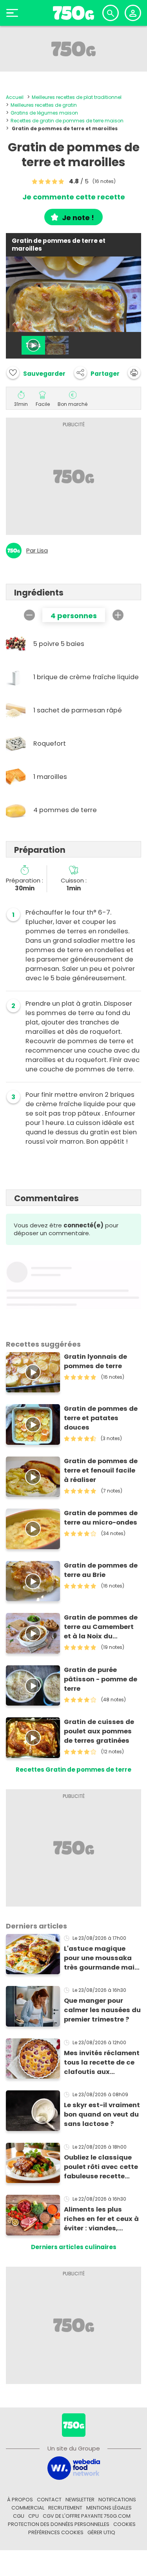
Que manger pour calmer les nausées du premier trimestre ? (102, 2010)
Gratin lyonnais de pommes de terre (95, 1361)
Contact (49, 2500)
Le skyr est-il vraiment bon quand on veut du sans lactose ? (102, 2114)
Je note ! (78, 218)
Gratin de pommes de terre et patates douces (101, 1418)
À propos (20, 2500)
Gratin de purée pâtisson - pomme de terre (101, 1679)
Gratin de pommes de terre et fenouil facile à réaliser (101, 1470)
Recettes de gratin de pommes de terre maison (67, 121)
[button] (97, 373)
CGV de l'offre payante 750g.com (87, 2516)
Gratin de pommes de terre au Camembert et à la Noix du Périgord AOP (101, 1627)
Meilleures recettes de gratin (44, 105)
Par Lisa (37, 551)
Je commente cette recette (74, 197)
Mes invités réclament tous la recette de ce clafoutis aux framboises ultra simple (102, 2063)
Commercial (28, 2508)
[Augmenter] (118, 615)
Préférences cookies (56, 2532)
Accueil (15, 97)
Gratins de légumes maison (44, 113)
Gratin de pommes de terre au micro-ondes (101, 1518)
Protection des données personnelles (59, 2524)
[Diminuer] (29, 615)
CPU (34, 2516)
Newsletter (80, 2500)
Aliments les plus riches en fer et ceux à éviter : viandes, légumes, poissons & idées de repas (101, 2219)
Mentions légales (109, 2508)
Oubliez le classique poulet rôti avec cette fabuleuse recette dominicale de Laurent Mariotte (102, 2167)
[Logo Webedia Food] (74, 2467)
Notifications (117, 2500)
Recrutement (65, 2508)
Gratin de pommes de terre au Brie (101, 1570)
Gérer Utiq (101, 2532)
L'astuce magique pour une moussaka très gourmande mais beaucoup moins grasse (101, 1958)
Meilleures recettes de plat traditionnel (77, 97)
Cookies (124, 2524)
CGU (19, 2516)
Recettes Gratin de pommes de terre (73, 1770)
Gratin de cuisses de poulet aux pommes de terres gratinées (99, 1731)
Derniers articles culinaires (74, 2247)
